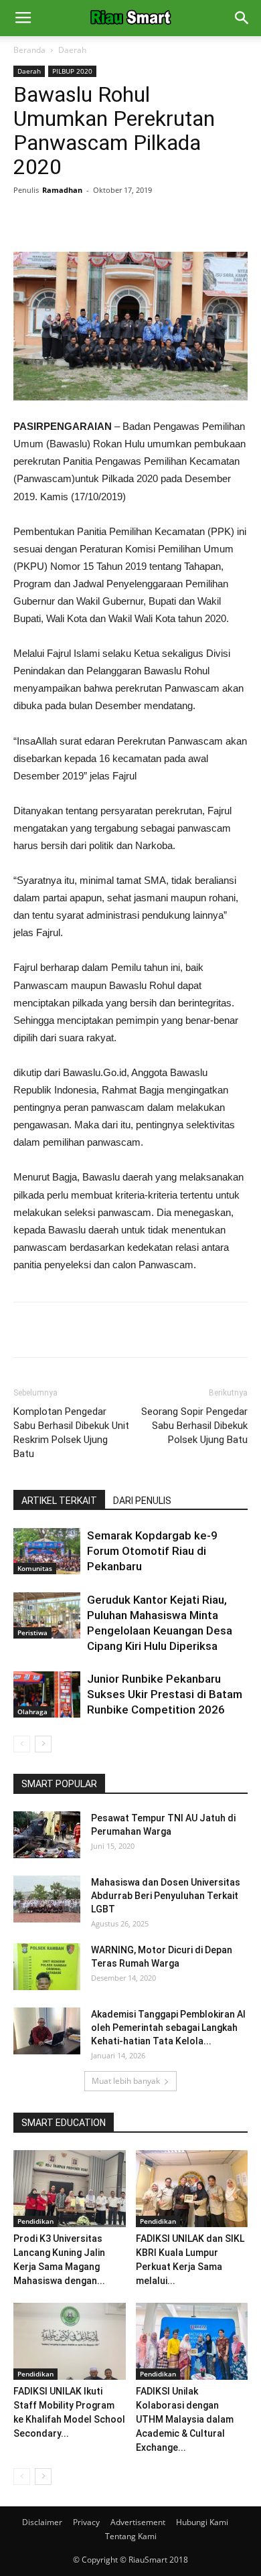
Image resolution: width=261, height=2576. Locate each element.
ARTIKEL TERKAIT (59, 1501)
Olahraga (32, 1712)
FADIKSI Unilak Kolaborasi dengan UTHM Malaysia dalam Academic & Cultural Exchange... (185, 2419)
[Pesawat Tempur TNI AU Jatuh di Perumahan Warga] (47, 1835)
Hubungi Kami (202, 2522)
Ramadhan (62, 190)
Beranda (29, 50)
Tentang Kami (131, 2536)
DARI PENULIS (142, 1501)
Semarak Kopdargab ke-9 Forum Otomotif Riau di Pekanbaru (152, 1551)
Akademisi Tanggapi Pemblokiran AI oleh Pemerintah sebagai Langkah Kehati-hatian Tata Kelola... (168, 2028)
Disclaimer (42, 2522)
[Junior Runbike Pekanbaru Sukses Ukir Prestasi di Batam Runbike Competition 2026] (47, 1694)
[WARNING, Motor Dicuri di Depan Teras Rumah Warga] (47, 1967)
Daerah (72, 50)
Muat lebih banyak (126, 2081)
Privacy (86, 2522)
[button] (242, 18)
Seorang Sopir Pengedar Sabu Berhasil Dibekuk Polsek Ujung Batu (194, 1426)
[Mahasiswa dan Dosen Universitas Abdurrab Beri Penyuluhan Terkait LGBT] (47, 1899)
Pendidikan (35, 2221)
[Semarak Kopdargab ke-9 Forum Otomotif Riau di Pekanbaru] (47, 1551)
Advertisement (138, 2522)
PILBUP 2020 (72, 71)
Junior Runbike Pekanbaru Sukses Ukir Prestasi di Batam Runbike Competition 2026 (165, 1694)
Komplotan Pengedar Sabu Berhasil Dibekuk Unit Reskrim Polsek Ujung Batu (71, 1433)
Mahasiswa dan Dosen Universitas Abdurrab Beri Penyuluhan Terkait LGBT (166, 1896)
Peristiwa (32, 1633)
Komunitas (35, 1568)
